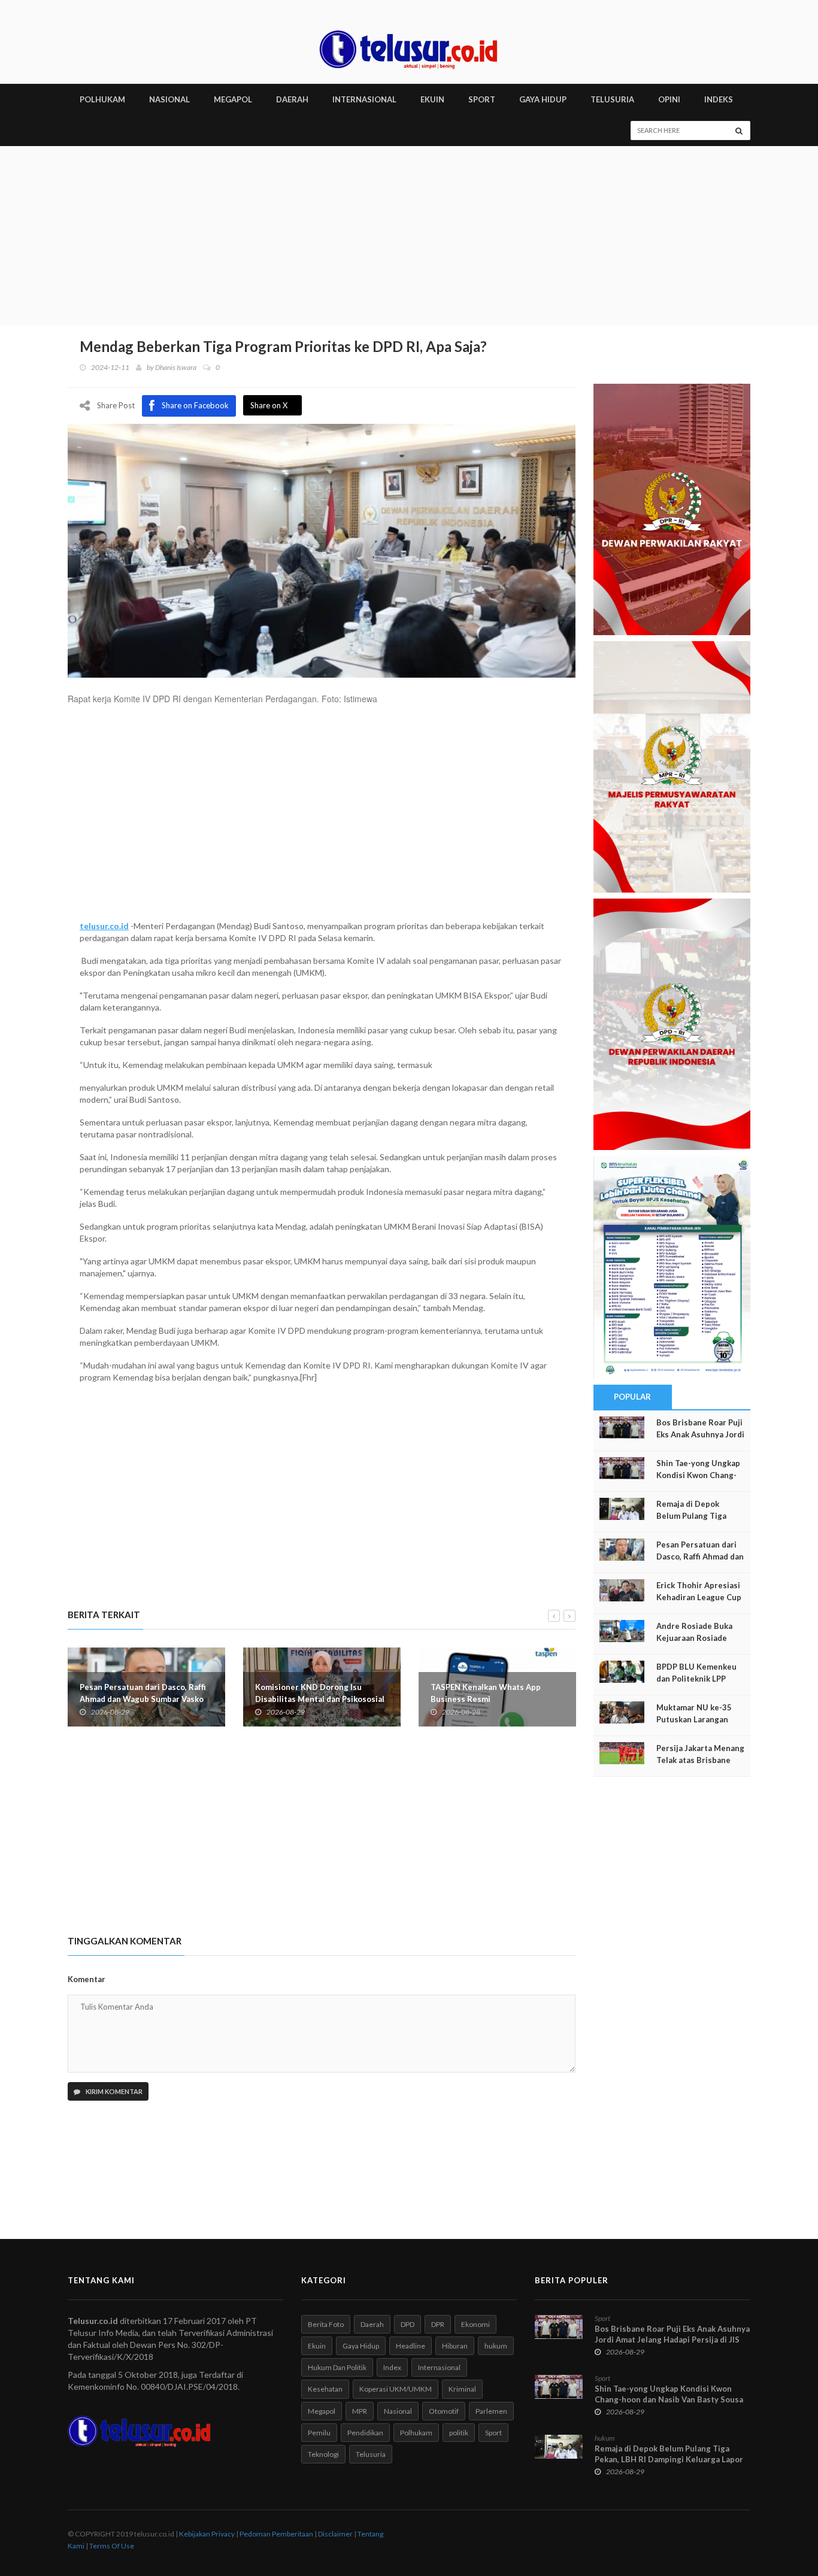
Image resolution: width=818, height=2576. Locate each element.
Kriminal (462, 2389)
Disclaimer (335, 2534)
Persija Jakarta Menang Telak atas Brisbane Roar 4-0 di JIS (700, 1760)
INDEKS (719, 99)
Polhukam (416, 2433)
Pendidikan (365, 2433)
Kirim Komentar (113, 2091)
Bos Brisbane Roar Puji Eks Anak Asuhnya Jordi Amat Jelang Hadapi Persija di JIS (672, 2334)
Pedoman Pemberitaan (276, 2534)
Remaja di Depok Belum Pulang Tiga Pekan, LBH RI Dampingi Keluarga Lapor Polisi (669, 2459)
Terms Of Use (112, 2546)
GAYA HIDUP (543, 99)
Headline (410, 2346)
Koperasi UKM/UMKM (396, 2389)
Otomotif (444, 2411)
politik (459, 2433)
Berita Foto (326, 2324)
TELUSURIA (612, 99)
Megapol (322, 2411)
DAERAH (292, 99)
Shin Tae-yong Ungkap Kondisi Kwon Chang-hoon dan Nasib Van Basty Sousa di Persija (669, 2399)
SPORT (482, 99)
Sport (493, 2433)
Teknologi (323, 2454)
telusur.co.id (104, 926)
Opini (669, 99)
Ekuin (317, 2346)
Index (392, 2367)
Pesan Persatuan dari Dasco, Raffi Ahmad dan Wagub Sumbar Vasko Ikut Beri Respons (143, 1699)
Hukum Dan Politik (337, 2367)
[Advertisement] (409, 236)
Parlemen (491, 2411)
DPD (408, 2324)
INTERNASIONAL (364, 99)
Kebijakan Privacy (207, 2534)
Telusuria (371, 2454)
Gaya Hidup (361, 2346)
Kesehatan (325, 2389)
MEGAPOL (233, 99)
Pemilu (319, 2433)
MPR (360, 2411)
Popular (632, 1397)
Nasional (398, 2411)
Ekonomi (475, 2324)
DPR (438, 2324)
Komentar (87, 1979)
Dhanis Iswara (176, 367)
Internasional (439, 2367)
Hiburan (455, 2346)
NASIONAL (169, 99)
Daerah (372, 2324)
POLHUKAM (102, 99)
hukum (496, 2346)
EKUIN (432, 99)
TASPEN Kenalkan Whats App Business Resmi (486, 1693)
